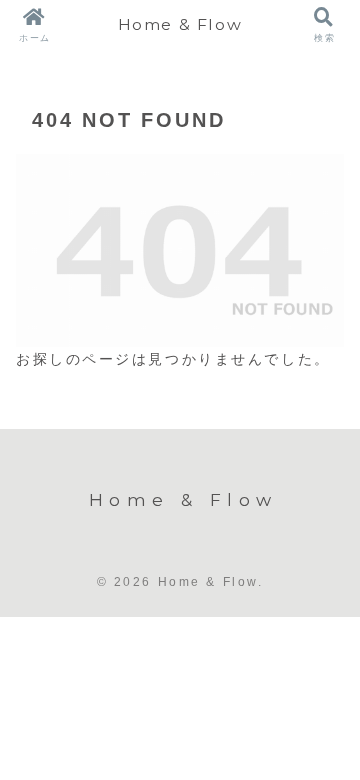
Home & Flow (180, 24)
